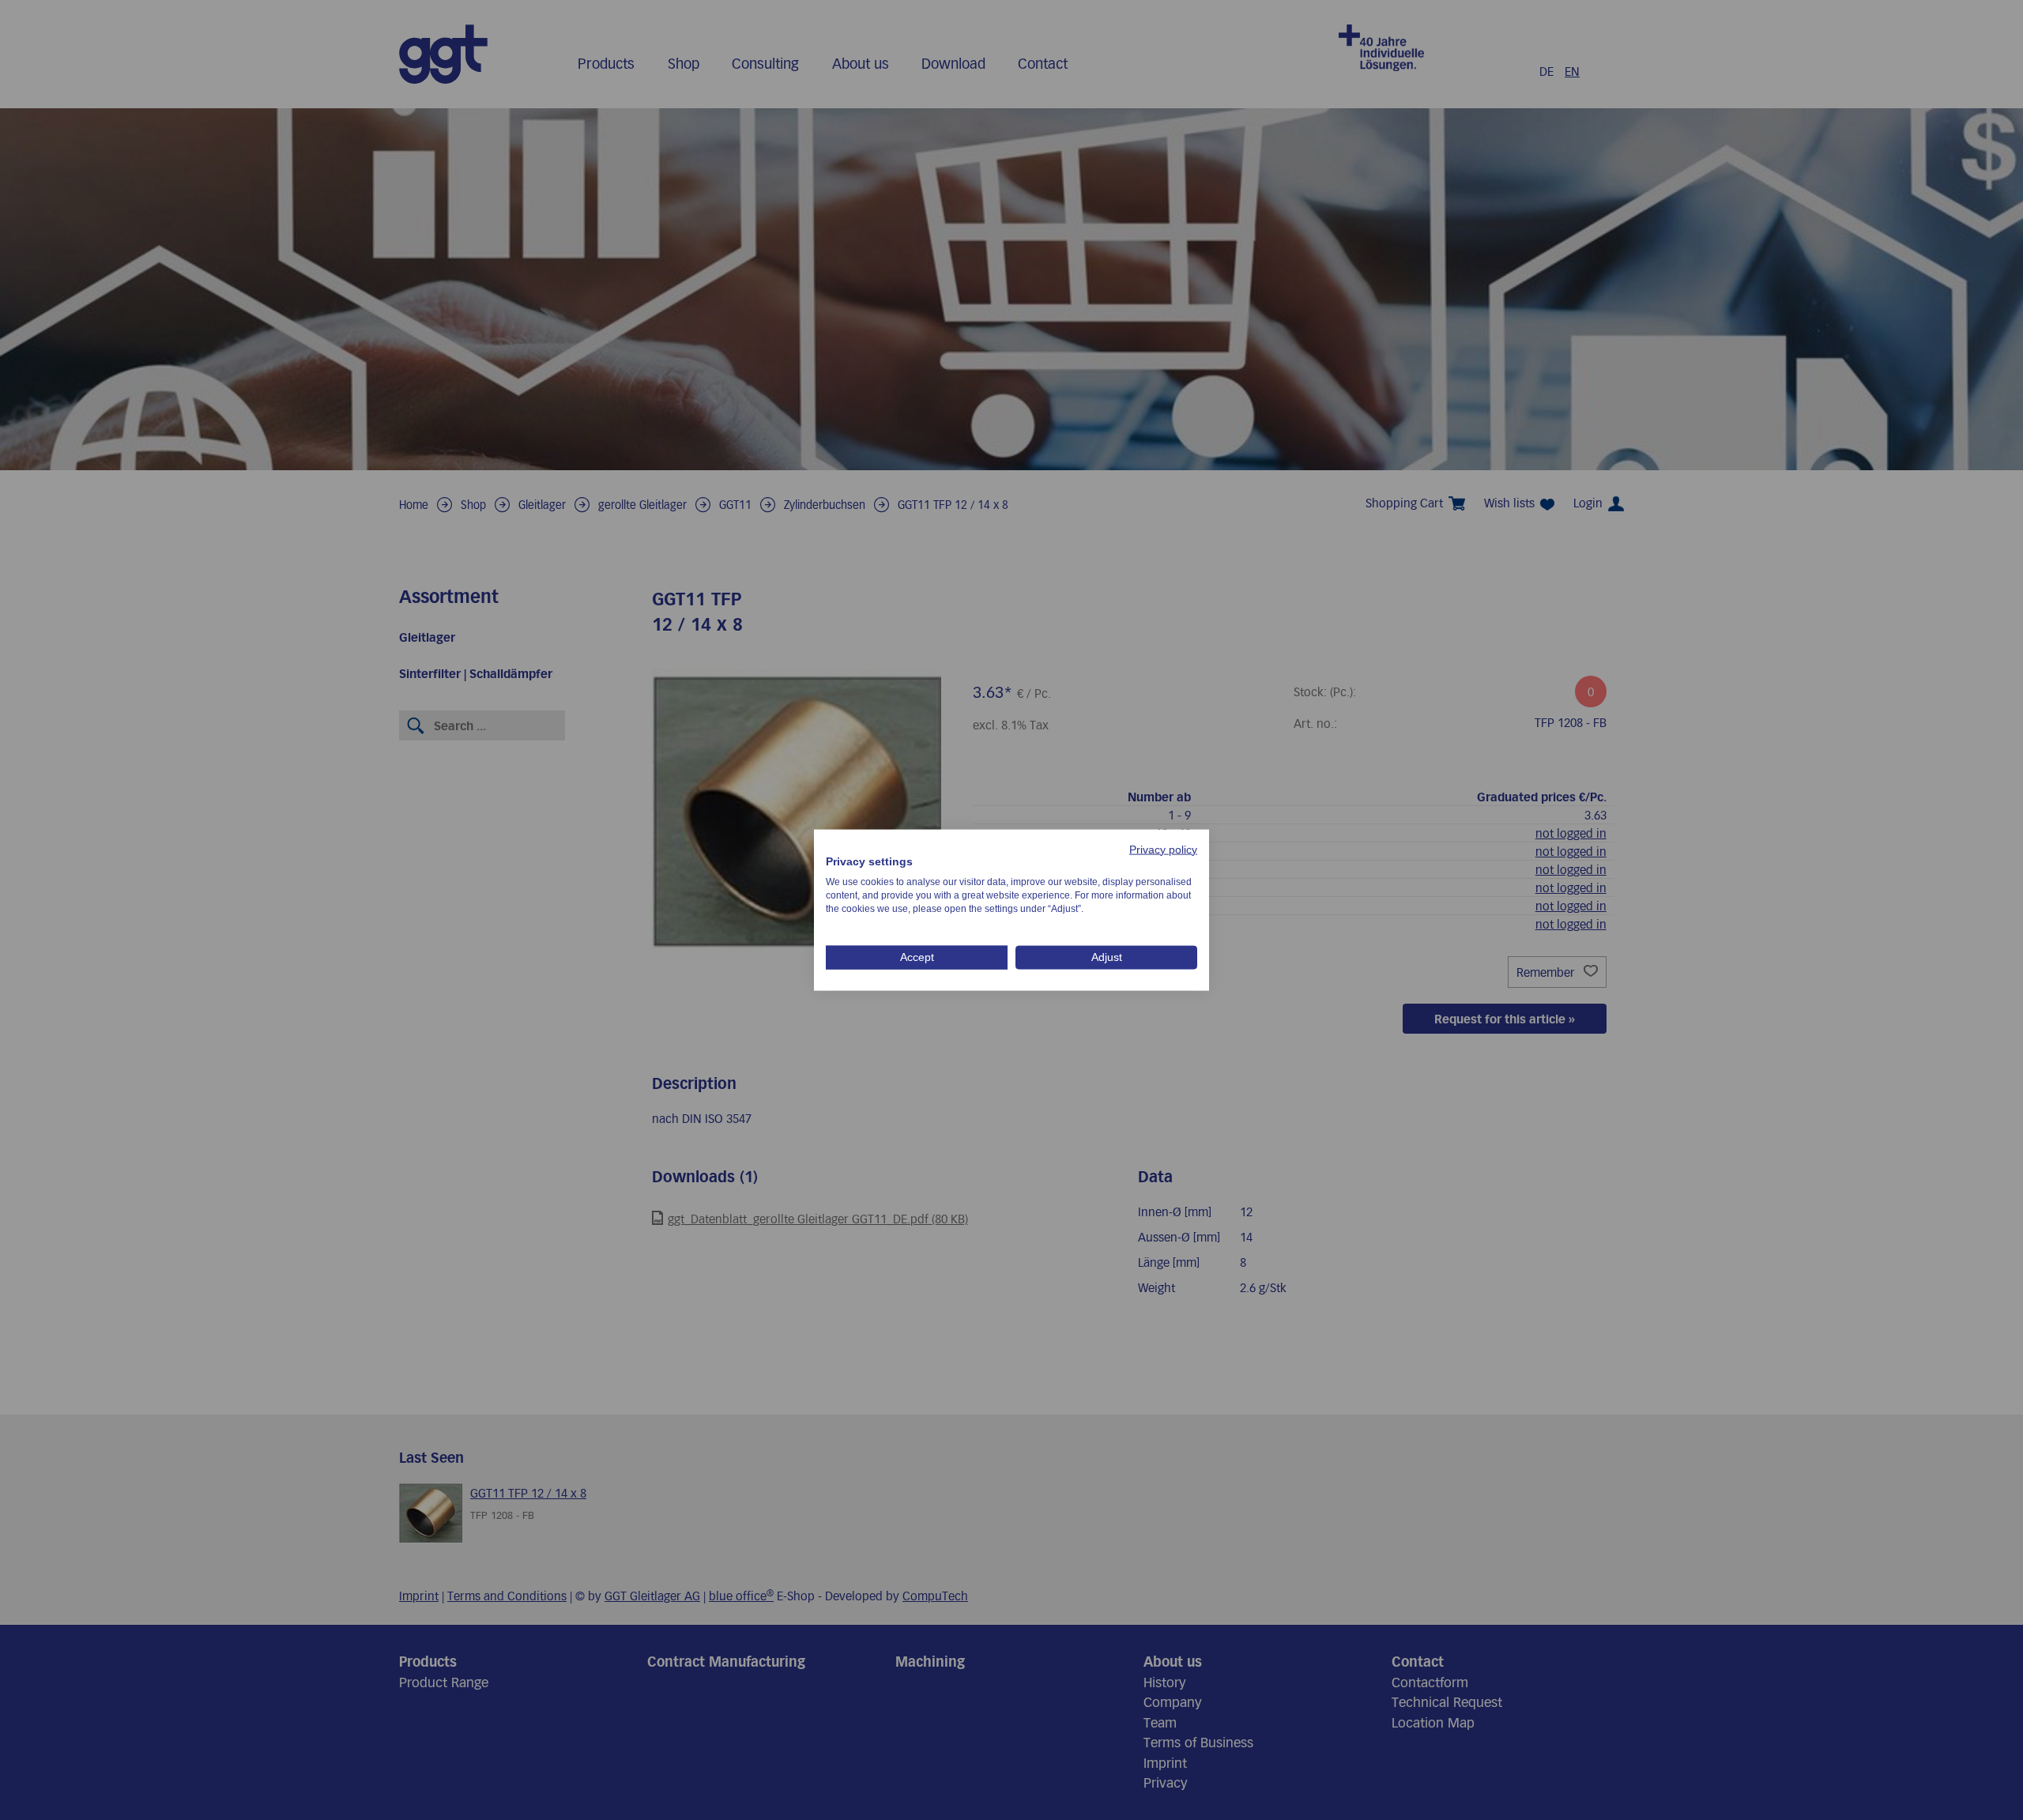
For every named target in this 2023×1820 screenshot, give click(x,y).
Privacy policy (1163, 849)
